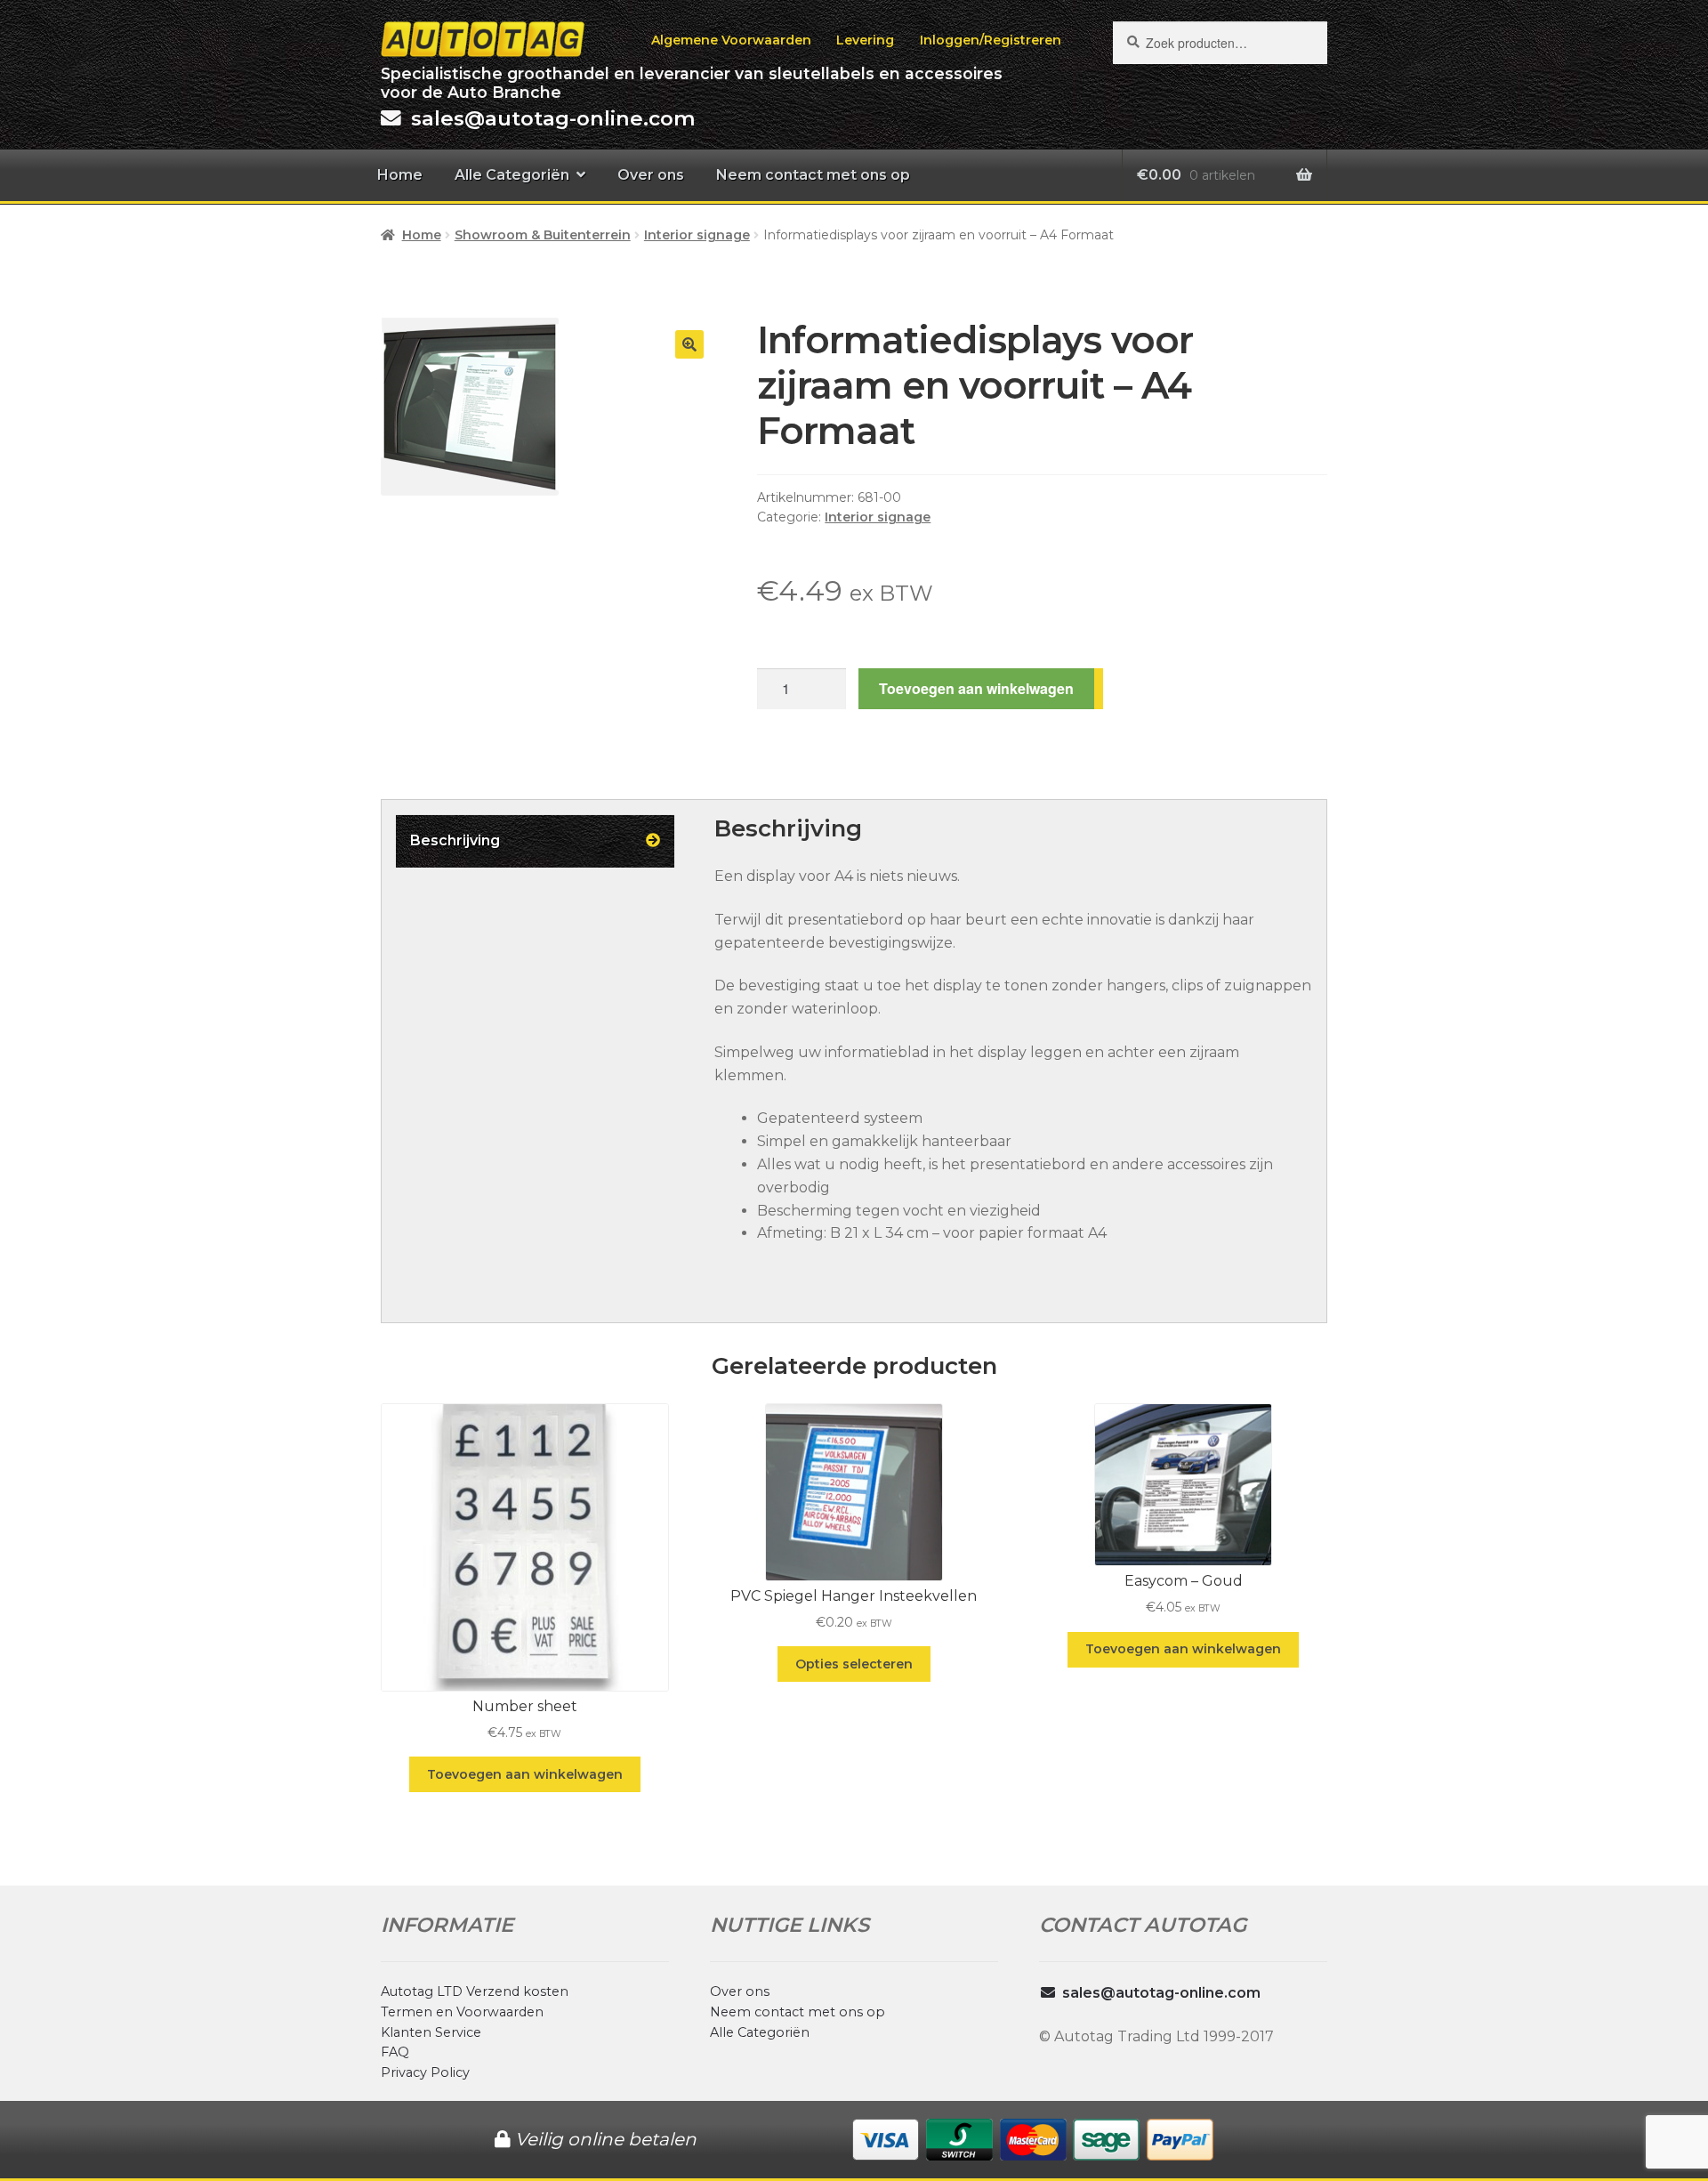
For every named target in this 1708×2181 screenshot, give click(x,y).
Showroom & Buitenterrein (543, 235)
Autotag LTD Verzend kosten (475, 1991)
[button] (689, 344)
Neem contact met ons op (813, 175)
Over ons (651, 175)
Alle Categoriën (512, 175)
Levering (865, 40)
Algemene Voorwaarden (731, 40)
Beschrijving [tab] (455, 840)
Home (400, 175)
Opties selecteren (854, 1664)
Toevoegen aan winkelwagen (976, 688)
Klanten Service (431, 2032)
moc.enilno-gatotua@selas (553, 118)
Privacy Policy (425, 2072)
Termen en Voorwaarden (462, 2012)
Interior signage (697, 235)
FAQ (395, 2052)
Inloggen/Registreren (991, 40)
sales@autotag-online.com (1161, 1993)
